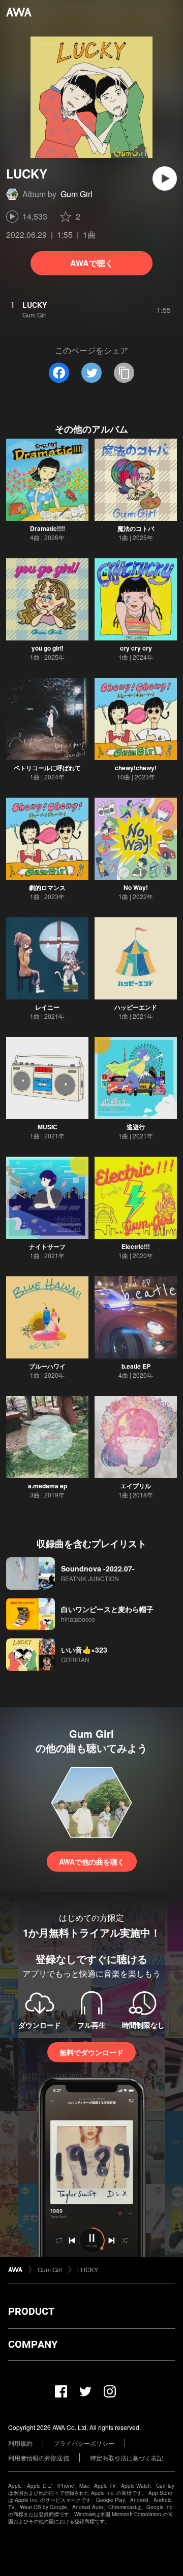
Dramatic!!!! (48, 528)
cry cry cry (136, 648)
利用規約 (20, 2443)
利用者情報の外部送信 (39, 2458)
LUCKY (88, 2269)
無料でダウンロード (91, 2052)
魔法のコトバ (136, 528)
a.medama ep (48, 1486)
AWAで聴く (92, 263)
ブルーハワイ (47, 1366)
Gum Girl (77, 194)
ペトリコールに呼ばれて (47, 768)
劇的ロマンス (47, 887)
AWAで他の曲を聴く (92, 1862)
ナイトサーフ (47, 1246)
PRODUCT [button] (31, 2311)
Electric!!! (136, 1246)
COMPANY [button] (33, 2344)
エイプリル (136, 1486)
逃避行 (136, 1127)
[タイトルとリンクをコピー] (124, 373)
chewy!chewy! (136, 768)
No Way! (136, 887)
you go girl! (48, 648)
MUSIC (48, 1127)
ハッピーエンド (136, 1007)
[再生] (165, 178)
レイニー (47, 1007)
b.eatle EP (136, 1366)
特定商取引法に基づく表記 (127, 2458)
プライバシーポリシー (84, 2443)
